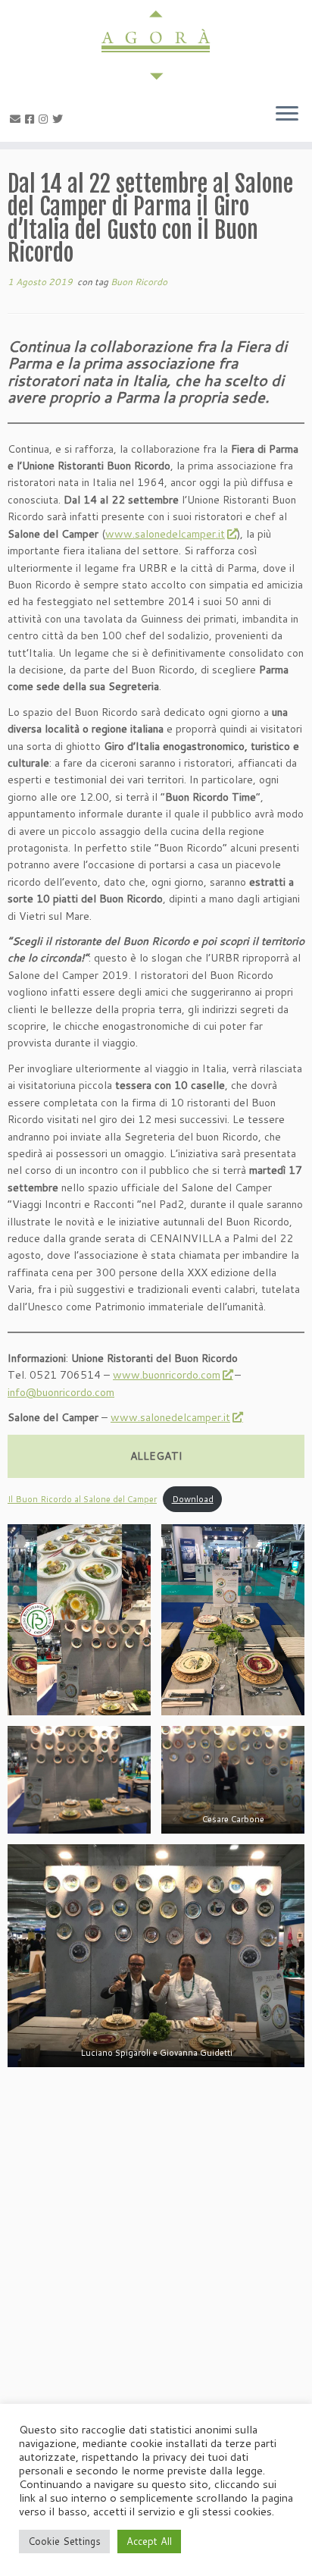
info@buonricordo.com (61, 1392)
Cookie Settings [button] (64, 2541)
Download (193, 1499)
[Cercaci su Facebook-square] (32, 119)
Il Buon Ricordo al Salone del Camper (82, 1499)
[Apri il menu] (287, 115)
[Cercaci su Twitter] (60, 119)
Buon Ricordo (139, 282)
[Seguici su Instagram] (45, 119)
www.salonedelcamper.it (165, 534)
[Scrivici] (17, 119)
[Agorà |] (156, 45)
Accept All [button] (149, 2541)
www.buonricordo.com (167, 1375)
